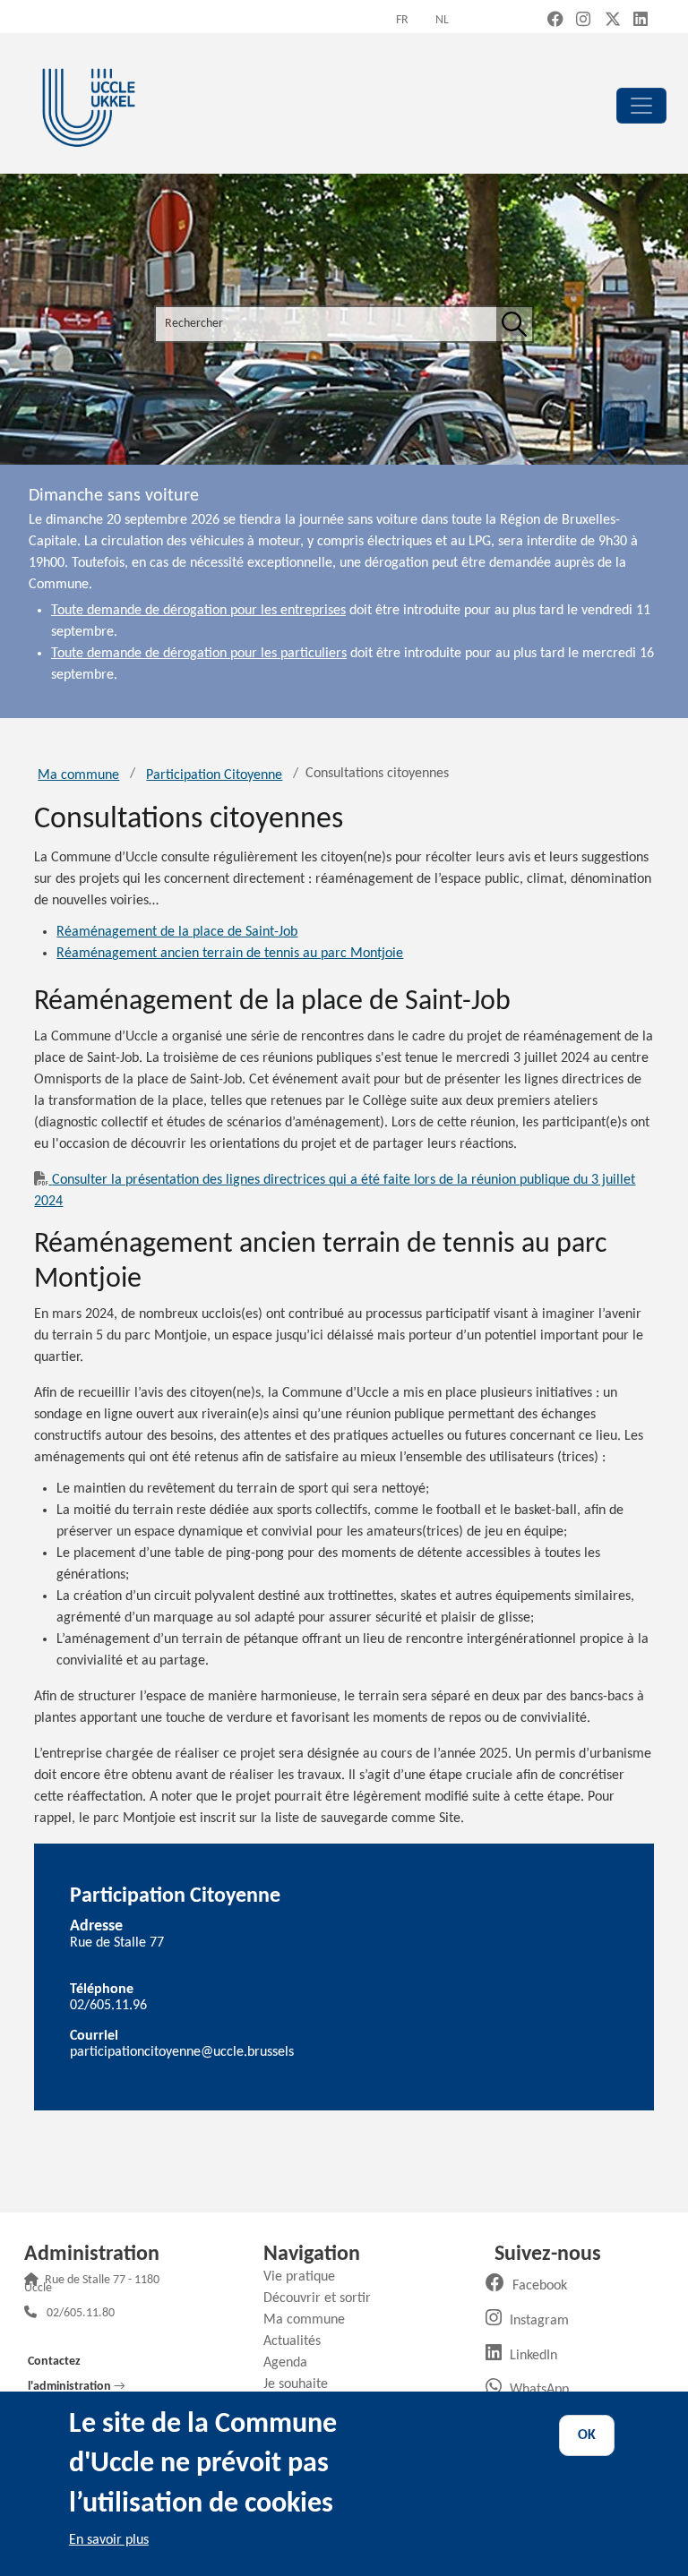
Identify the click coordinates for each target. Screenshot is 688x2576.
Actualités (299, 2341)
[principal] (641, 106)
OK (587, 2435)
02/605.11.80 (81, 2314)
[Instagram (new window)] (583, 21)
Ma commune (78, 775)
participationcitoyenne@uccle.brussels (182, 2052)
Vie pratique (306, 2277)
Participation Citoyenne (214, 775)
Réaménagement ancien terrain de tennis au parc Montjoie (230, 954)
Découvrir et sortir (324, 2298)
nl (442, 20)
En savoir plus (109, 2540)
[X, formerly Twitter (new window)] (613, 21)
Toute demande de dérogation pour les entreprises (198, 611)
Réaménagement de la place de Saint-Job (177, 932)
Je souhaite (302, 2384)
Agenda (292, 2363)
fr (402, 20)
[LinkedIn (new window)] (641, 21)
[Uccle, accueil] (89, 105)
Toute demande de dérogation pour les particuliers (199, 654)
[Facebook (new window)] (555, 21)
